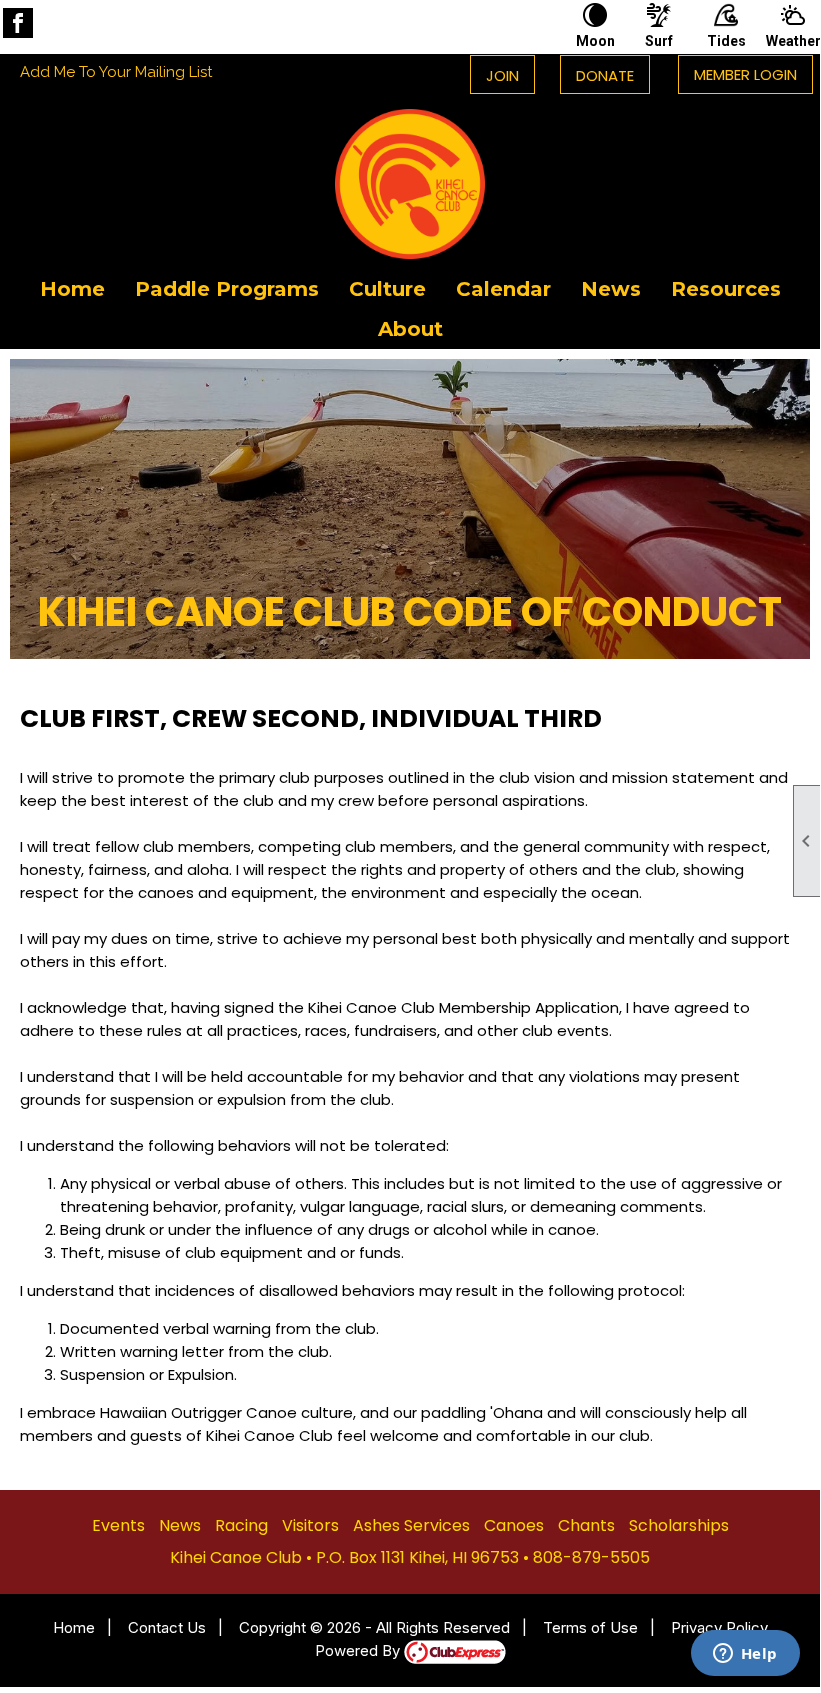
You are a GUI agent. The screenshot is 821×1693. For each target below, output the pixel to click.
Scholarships (679, 1525)
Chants (586, 1525)
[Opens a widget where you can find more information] (745, 1655)
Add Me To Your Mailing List (116, 72)
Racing (241, 1525)
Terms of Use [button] (590, 1627)
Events (118, 1525)
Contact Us (167, 1627)
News (611, 289)
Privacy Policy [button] (719, 1627)
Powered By (359, 1650)
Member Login (745, 74)
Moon (595, 41)
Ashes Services (411, 1525)
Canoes (514, 1525)
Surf (659, 41)
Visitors (310, 1525)
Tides (726, 41)
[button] (227, 289)
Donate (605, 75)
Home (72, 289)
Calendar (503, 289)
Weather (793, 41)
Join (502, 75)
